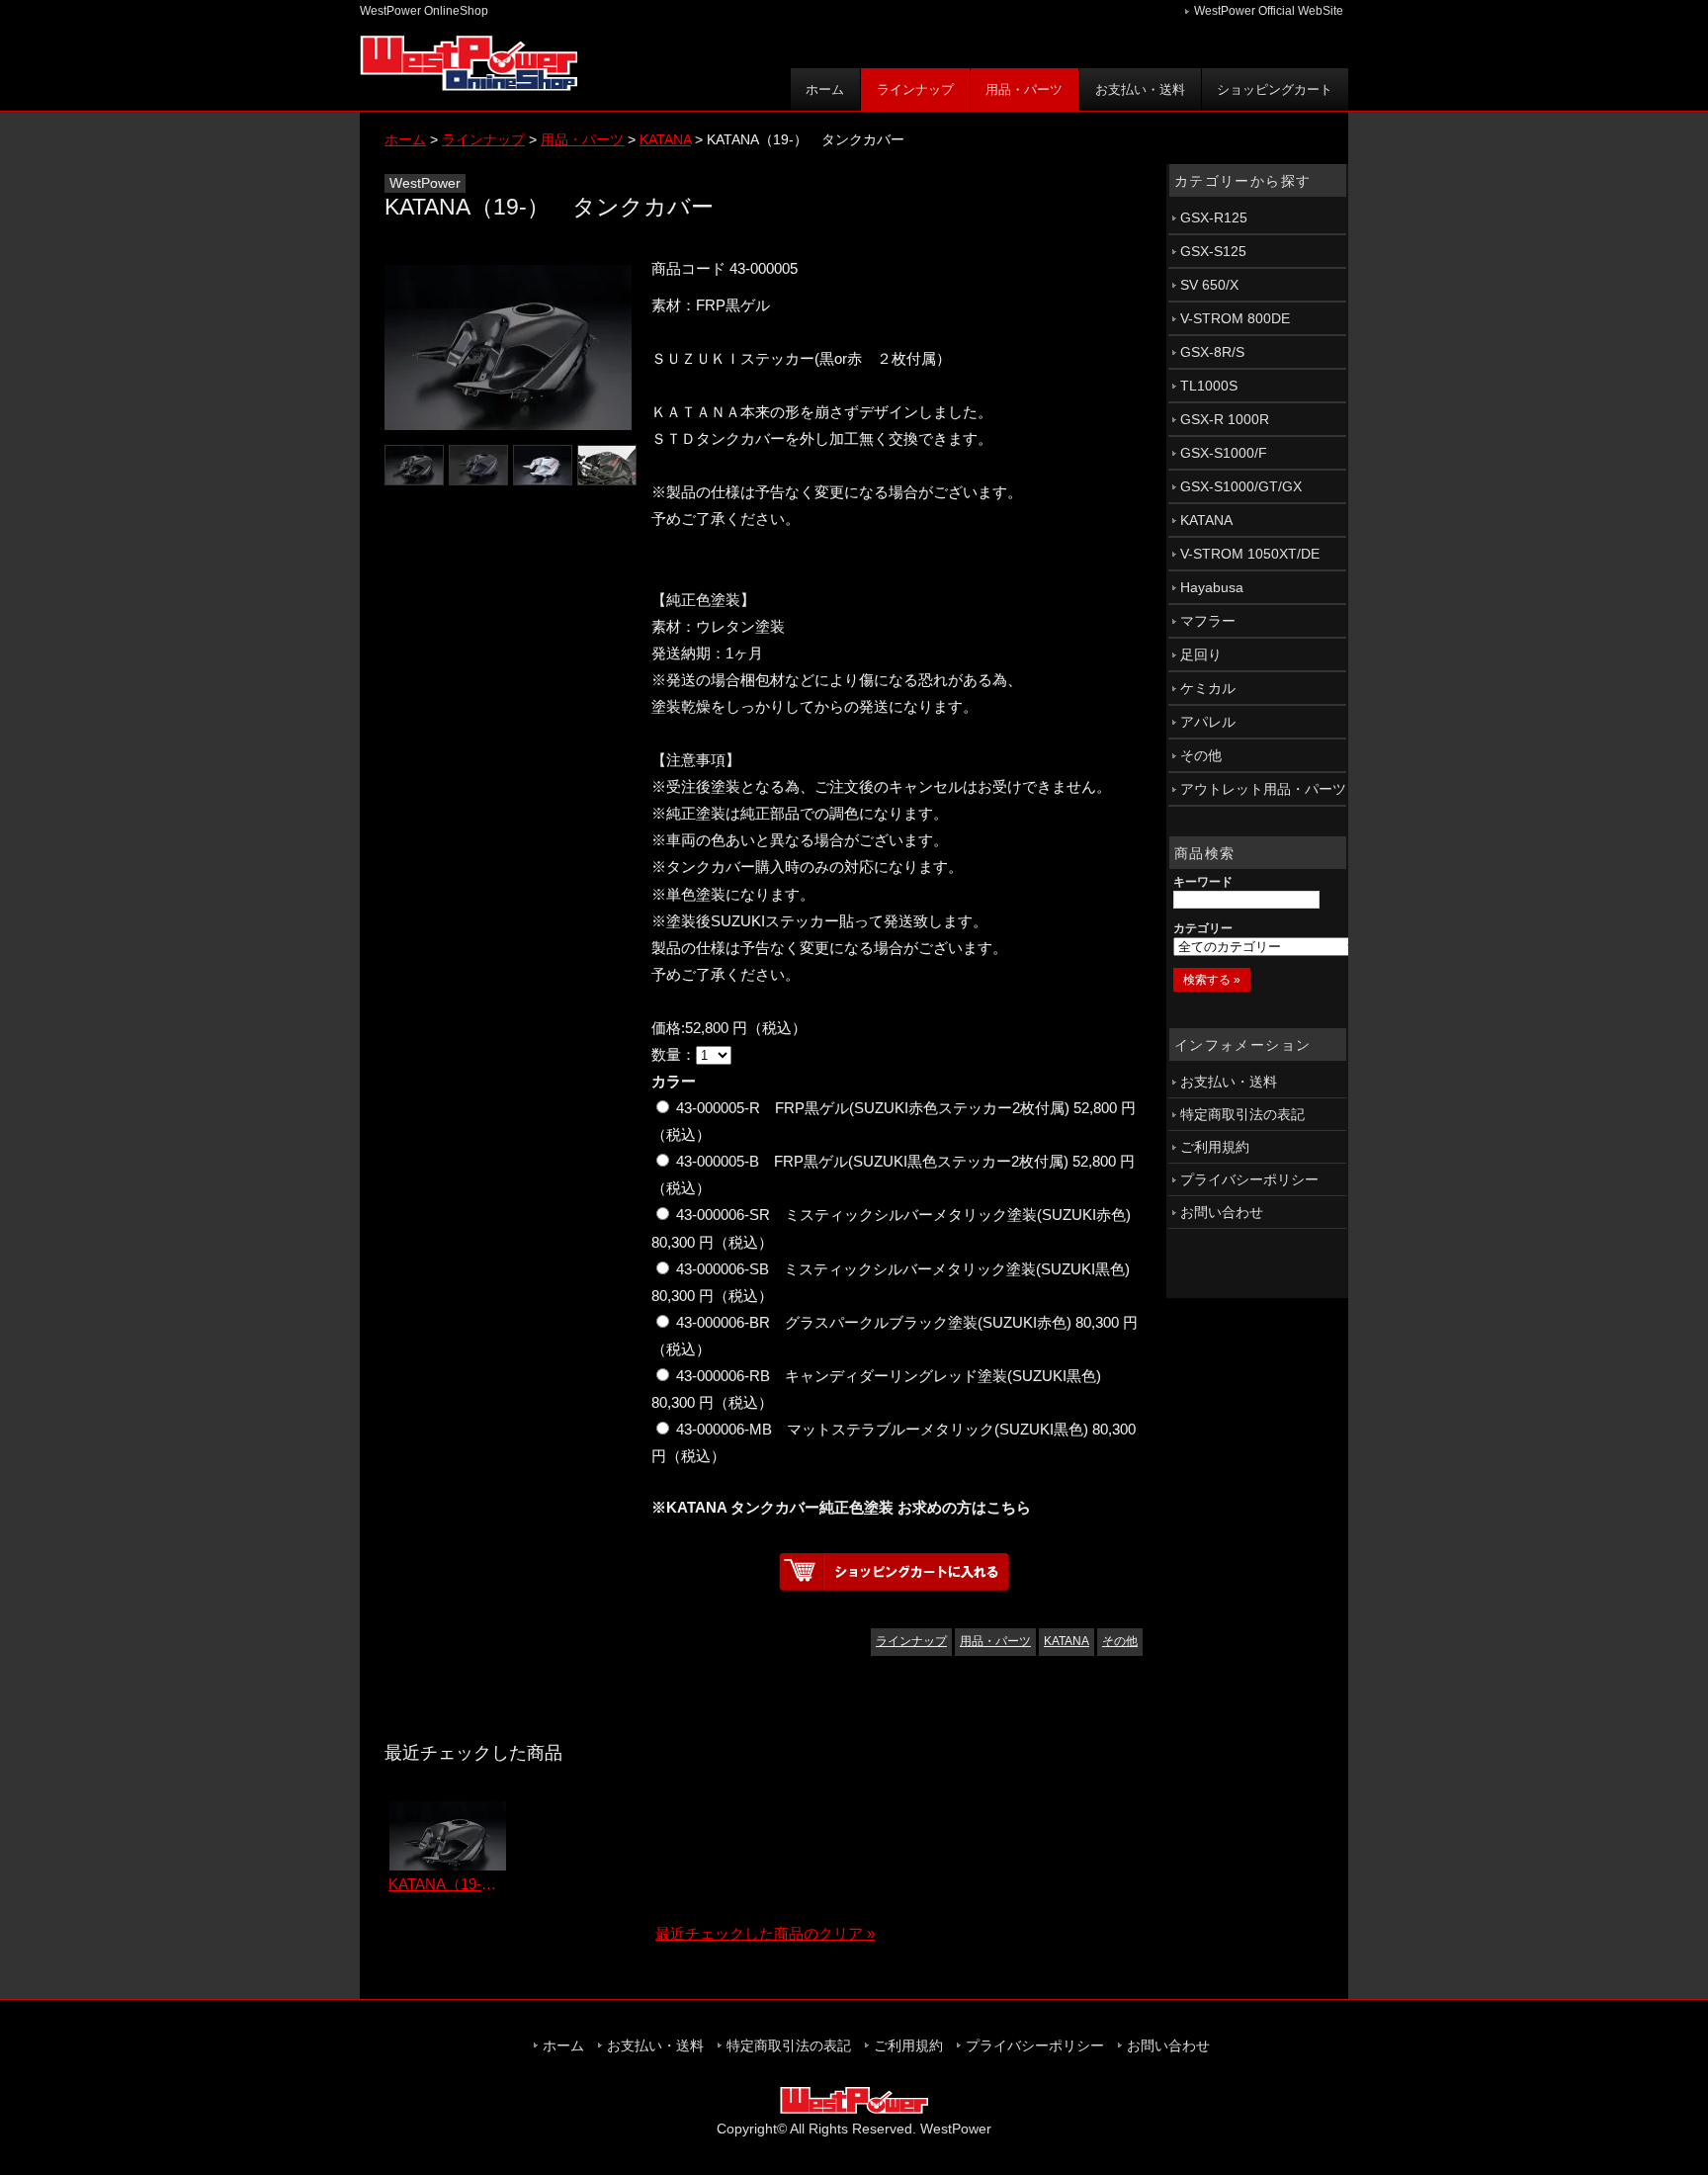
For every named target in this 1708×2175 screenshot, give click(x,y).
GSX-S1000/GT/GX (1241, 486)
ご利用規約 (1215, 1147)
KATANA (1067, 1641)
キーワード (1203, 882)
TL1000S (1209, 386)
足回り (1201, 654)
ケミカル (1208, 688)
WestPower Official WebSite (1269, 11)
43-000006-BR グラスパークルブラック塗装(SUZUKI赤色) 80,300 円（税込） (895, 1336)
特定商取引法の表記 (1242, 1114)
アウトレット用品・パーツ (1263, 789)
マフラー (1208, 621)
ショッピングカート (1275, 89)
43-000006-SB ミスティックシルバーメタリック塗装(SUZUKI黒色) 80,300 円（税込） (891, 1282)
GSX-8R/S (1212, 352)
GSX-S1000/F (1224, 453)
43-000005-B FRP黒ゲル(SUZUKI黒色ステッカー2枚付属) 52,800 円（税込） (893, 1174)
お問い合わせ (1222, 1212)
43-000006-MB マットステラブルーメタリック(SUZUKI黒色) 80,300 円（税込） (894, 1442)
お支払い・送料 (1140, 89)
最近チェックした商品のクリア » (765, 1933)
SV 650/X (1209, 285)
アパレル (1208, 722)
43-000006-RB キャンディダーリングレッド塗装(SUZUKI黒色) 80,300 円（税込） (876, 1389)
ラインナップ (915, 89)
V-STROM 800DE (1235, 318)
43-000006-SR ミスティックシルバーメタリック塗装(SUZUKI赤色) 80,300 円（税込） (891, 1228)
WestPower (956, 2129)
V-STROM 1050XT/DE (1250, 554)
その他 (1120, 1641)
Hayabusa (1212, 587)
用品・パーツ (1024, 89)
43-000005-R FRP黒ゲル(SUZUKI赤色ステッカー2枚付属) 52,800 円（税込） (894, 1121)
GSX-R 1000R (1225, 419)
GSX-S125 (1213, 251)
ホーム (825, 89)
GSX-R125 (1214, 217)
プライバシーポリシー (1249, 1179)
